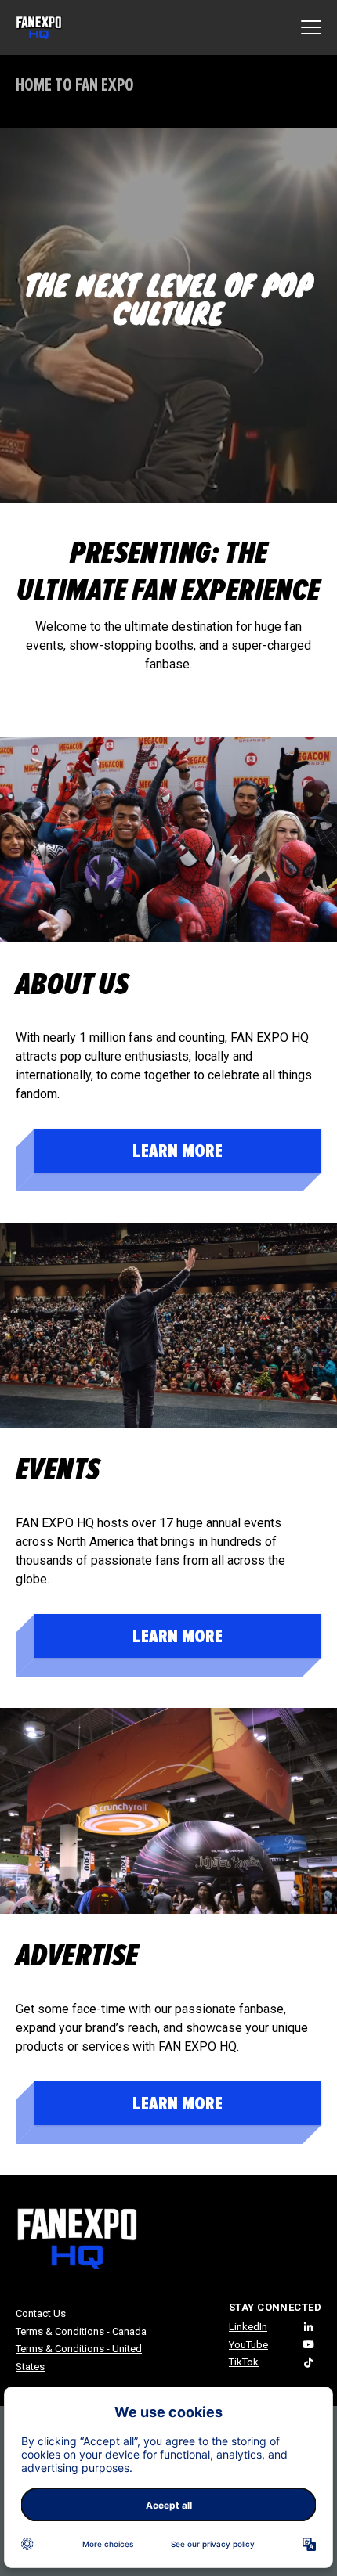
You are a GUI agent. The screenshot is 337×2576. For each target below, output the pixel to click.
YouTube (248, 2345)
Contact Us (41, 2313)
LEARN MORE (178, 1151)
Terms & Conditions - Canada (81, 2331)
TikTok (244, 2362)
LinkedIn (248, 2327)
